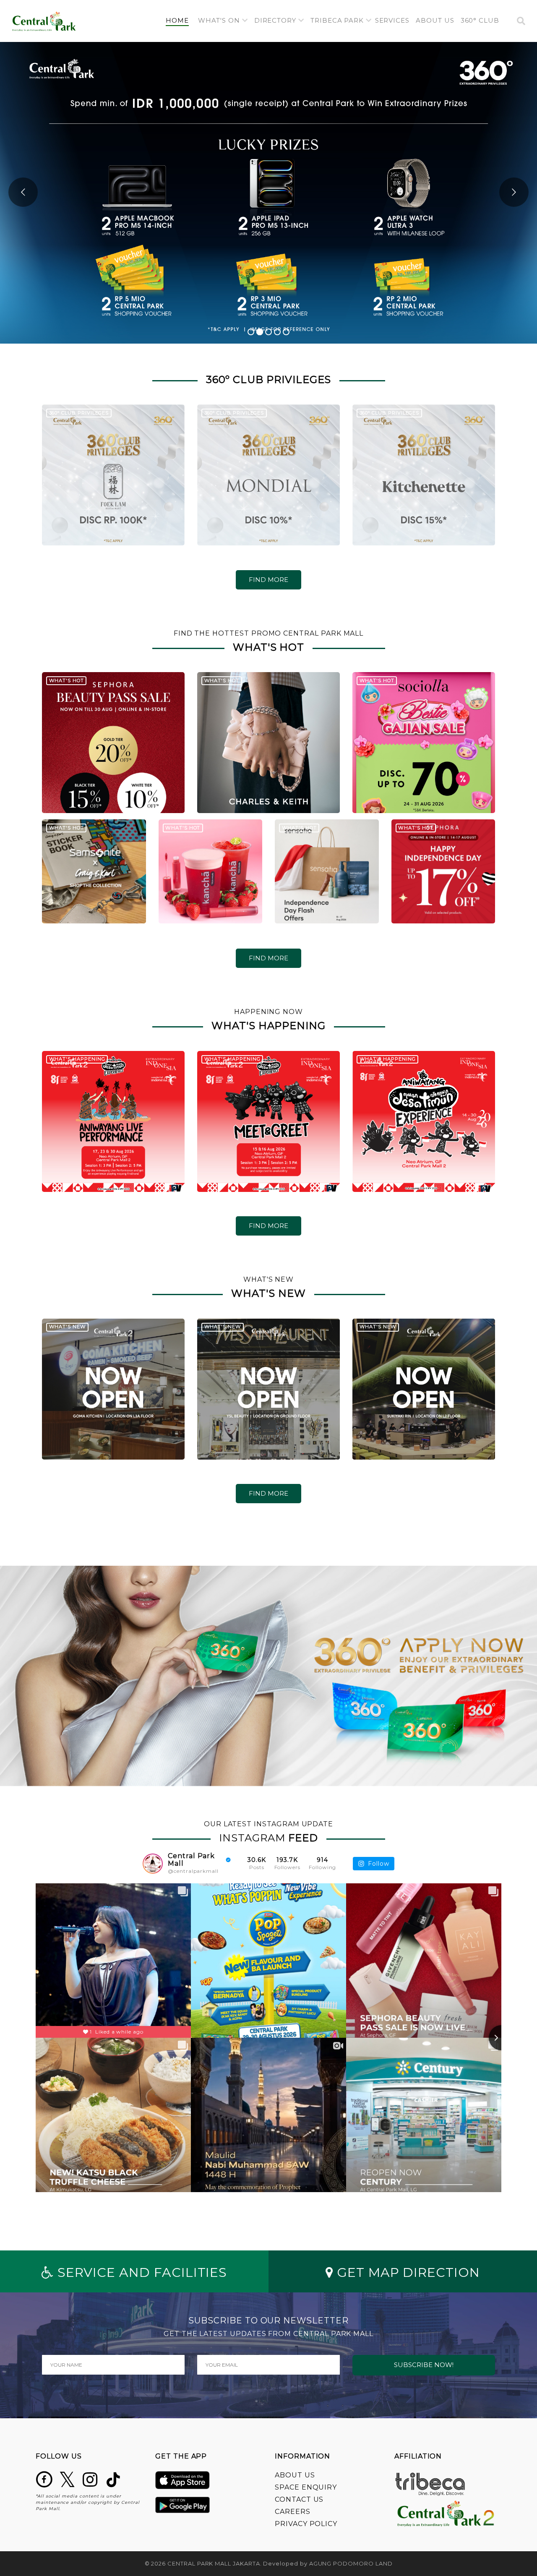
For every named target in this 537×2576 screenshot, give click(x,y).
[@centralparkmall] (153, 1864)
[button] (223, 21)
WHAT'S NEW (68, 1327)
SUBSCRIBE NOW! (424, 2365)
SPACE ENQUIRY (306, 2487)
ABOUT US (295, 2475)
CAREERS (293, 2512)
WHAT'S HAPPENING (77, 1059)
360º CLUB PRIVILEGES (79, 413)
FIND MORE (268, 580)
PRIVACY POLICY (306, 2524)
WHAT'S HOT (66, 681)
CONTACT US (299, 2499)
